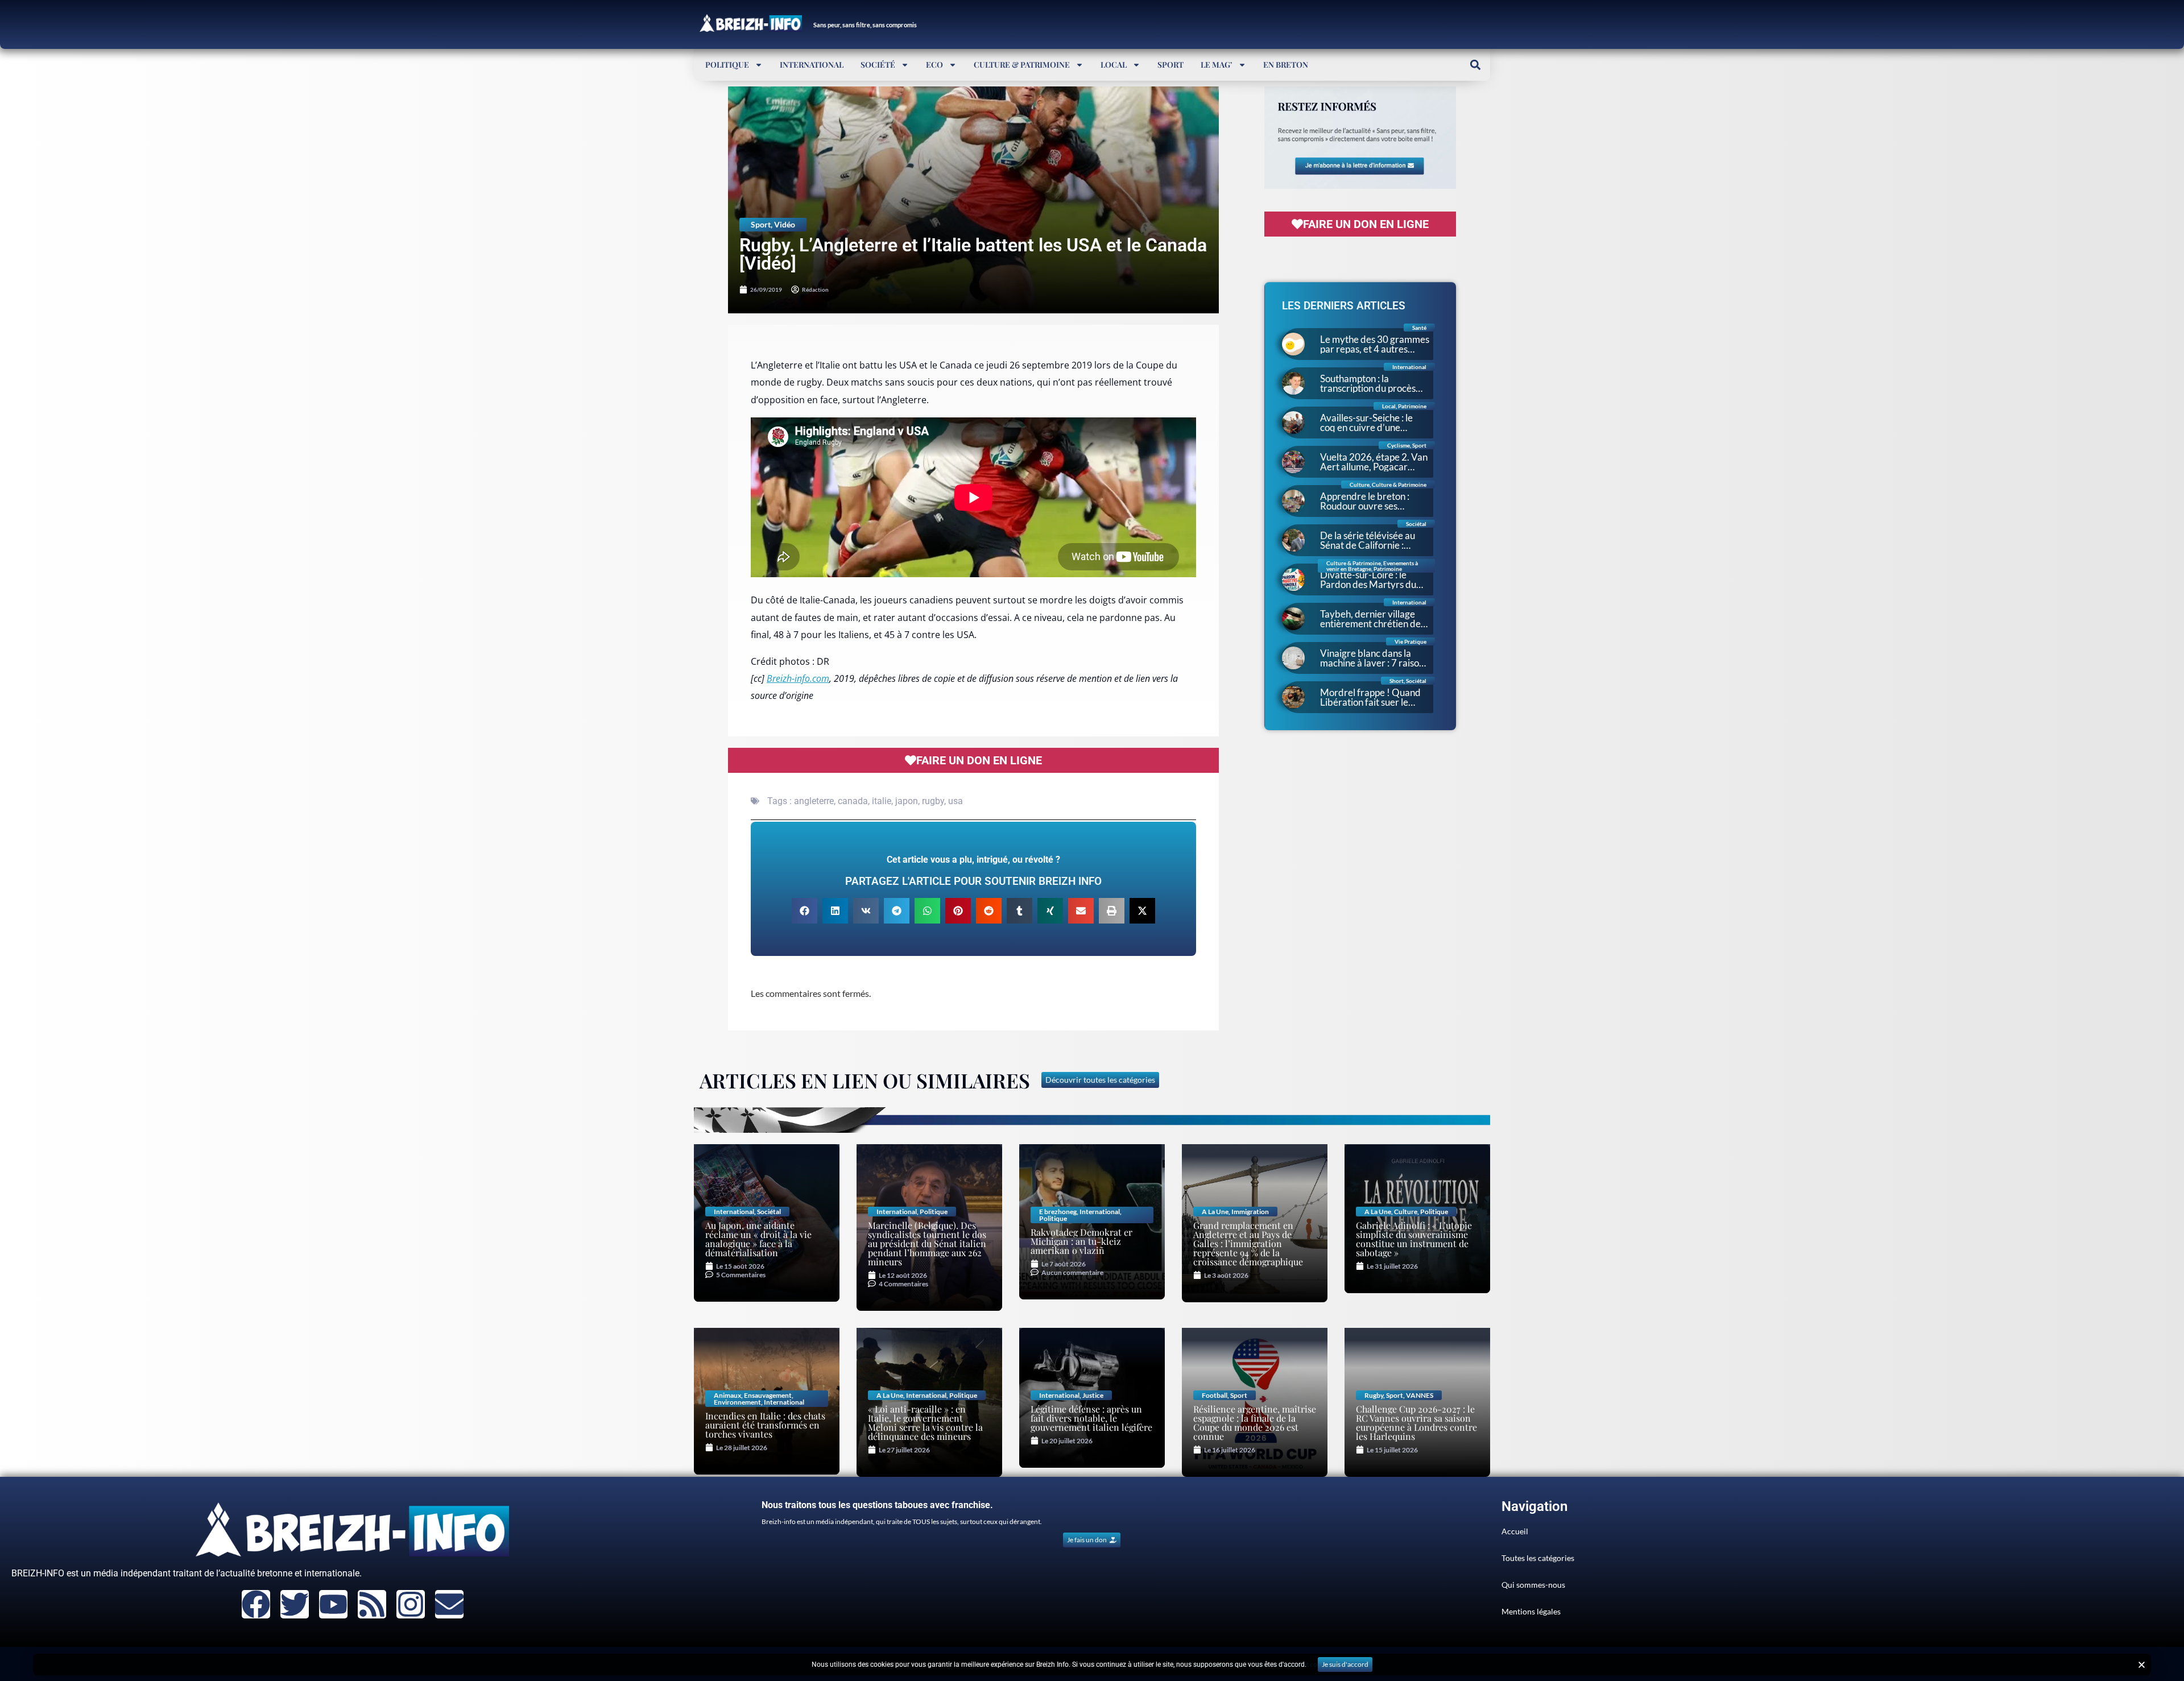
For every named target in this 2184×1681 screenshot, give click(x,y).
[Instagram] (411, 1604)
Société (878, 65)
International (812, 65)
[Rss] (372, 1604)
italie (882, 801)
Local (1114, 65)
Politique (727, 65)
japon (907, 801)
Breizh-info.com (798, 678)
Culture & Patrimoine (1022, 65)
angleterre (814, 801)
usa (955, 801)
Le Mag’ (1217, 65)
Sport (1170, 65)
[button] (1475, 65)
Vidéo (785, 224)
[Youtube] (333, 1604)
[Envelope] (449, 1604)
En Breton (1286, 65)
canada (853, 801)
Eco (934, 65)
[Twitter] (295, 1604)
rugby (933, 801)
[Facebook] (256, 1604)
